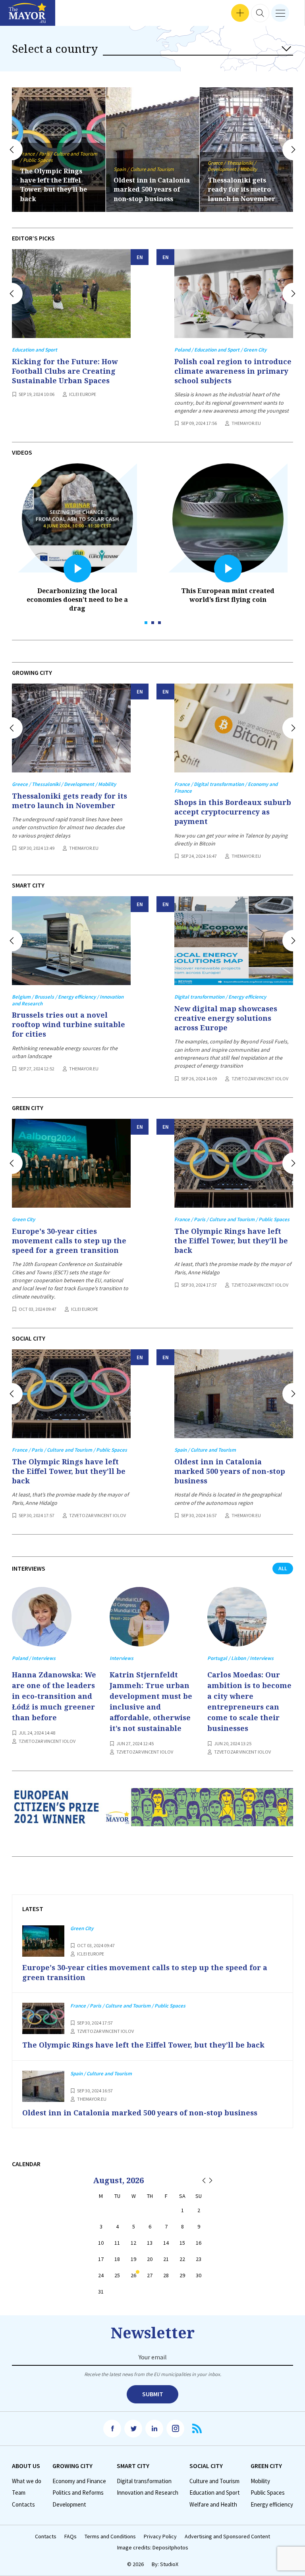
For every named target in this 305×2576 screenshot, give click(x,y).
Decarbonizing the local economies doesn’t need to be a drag (77, 599)
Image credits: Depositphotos (153, 2548)
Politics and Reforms (78, 2493)
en (140, 257)
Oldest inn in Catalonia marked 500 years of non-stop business (58, 189)
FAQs (70, 2537)
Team (19, 2493)
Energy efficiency (272, 2505)
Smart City (133, 2466)
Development (69, 2505)
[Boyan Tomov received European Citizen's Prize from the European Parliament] (152, 1813)
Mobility (260, 2481)
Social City (206, 2466)
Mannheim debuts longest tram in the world (239, 189)
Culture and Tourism (214, 2481)
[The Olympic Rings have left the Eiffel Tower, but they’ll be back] (234, 1163)
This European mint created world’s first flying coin (228, 595)
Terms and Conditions (110, 2537)
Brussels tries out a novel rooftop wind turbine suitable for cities (69, 1025)
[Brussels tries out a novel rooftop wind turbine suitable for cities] (71, 941)
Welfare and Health (213, 2505)
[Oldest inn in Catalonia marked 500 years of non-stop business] (234, 1394)
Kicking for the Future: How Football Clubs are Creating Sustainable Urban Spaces (65, 371)
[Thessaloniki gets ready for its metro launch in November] (71, 728)
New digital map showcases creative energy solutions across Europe (226, 1018)
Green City (266, 2466)
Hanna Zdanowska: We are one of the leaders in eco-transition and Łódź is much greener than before (54, 1696)
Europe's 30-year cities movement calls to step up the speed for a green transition (69, 1241)
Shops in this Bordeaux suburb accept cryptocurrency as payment (233, 812)
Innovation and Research (148, 2493)
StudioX (169, 2564)
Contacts (23, 2505)
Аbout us (26, 2466)
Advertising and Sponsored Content (227, 2537)
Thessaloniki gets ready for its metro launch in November (147, 189)
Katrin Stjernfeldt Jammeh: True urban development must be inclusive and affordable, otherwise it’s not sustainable (151, 1701)
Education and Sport (215, 2493)
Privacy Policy (160, 2537)
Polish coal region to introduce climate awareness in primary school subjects (233, 371)
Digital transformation (144, 2481)
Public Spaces (268, 2493)
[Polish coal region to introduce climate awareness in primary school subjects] (234, 294)
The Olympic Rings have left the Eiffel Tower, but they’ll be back (231, 1241)
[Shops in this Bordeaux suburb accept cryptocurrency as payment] (234, 728)
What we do (27, 2481)
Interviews (19, 16)
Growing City (72, 2466)
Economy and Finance (79, 2481)
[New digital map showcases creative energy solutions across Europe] (234, 941)
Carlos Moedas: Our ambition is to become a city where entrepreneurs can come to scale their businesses (249, 1701)
